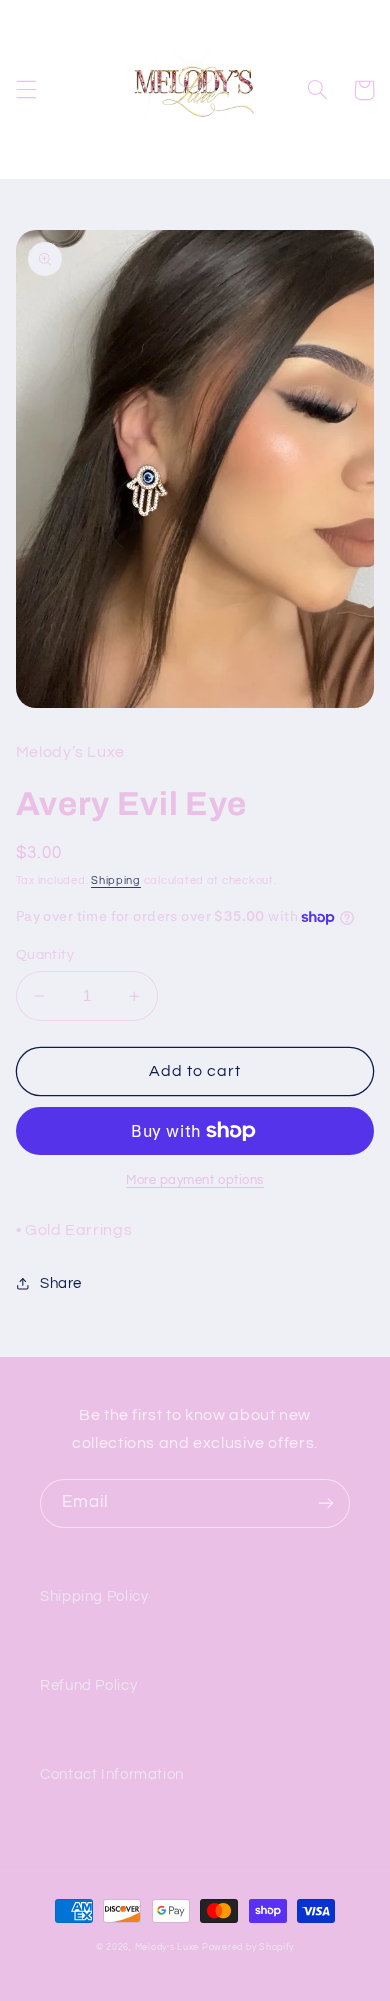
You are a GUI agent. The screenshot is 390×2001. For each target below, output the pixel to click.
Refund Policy (88, 1685)
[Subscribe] (326, 1503)
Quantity (45, 955)
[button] (26, 90)
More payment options (195, 1180)
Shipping (116, 880)
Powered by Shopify (248, 1947)
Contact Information (112, 1774)
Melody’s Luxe (167, 1947)
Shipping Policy (94, 1596)
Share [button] (61, 1283)
